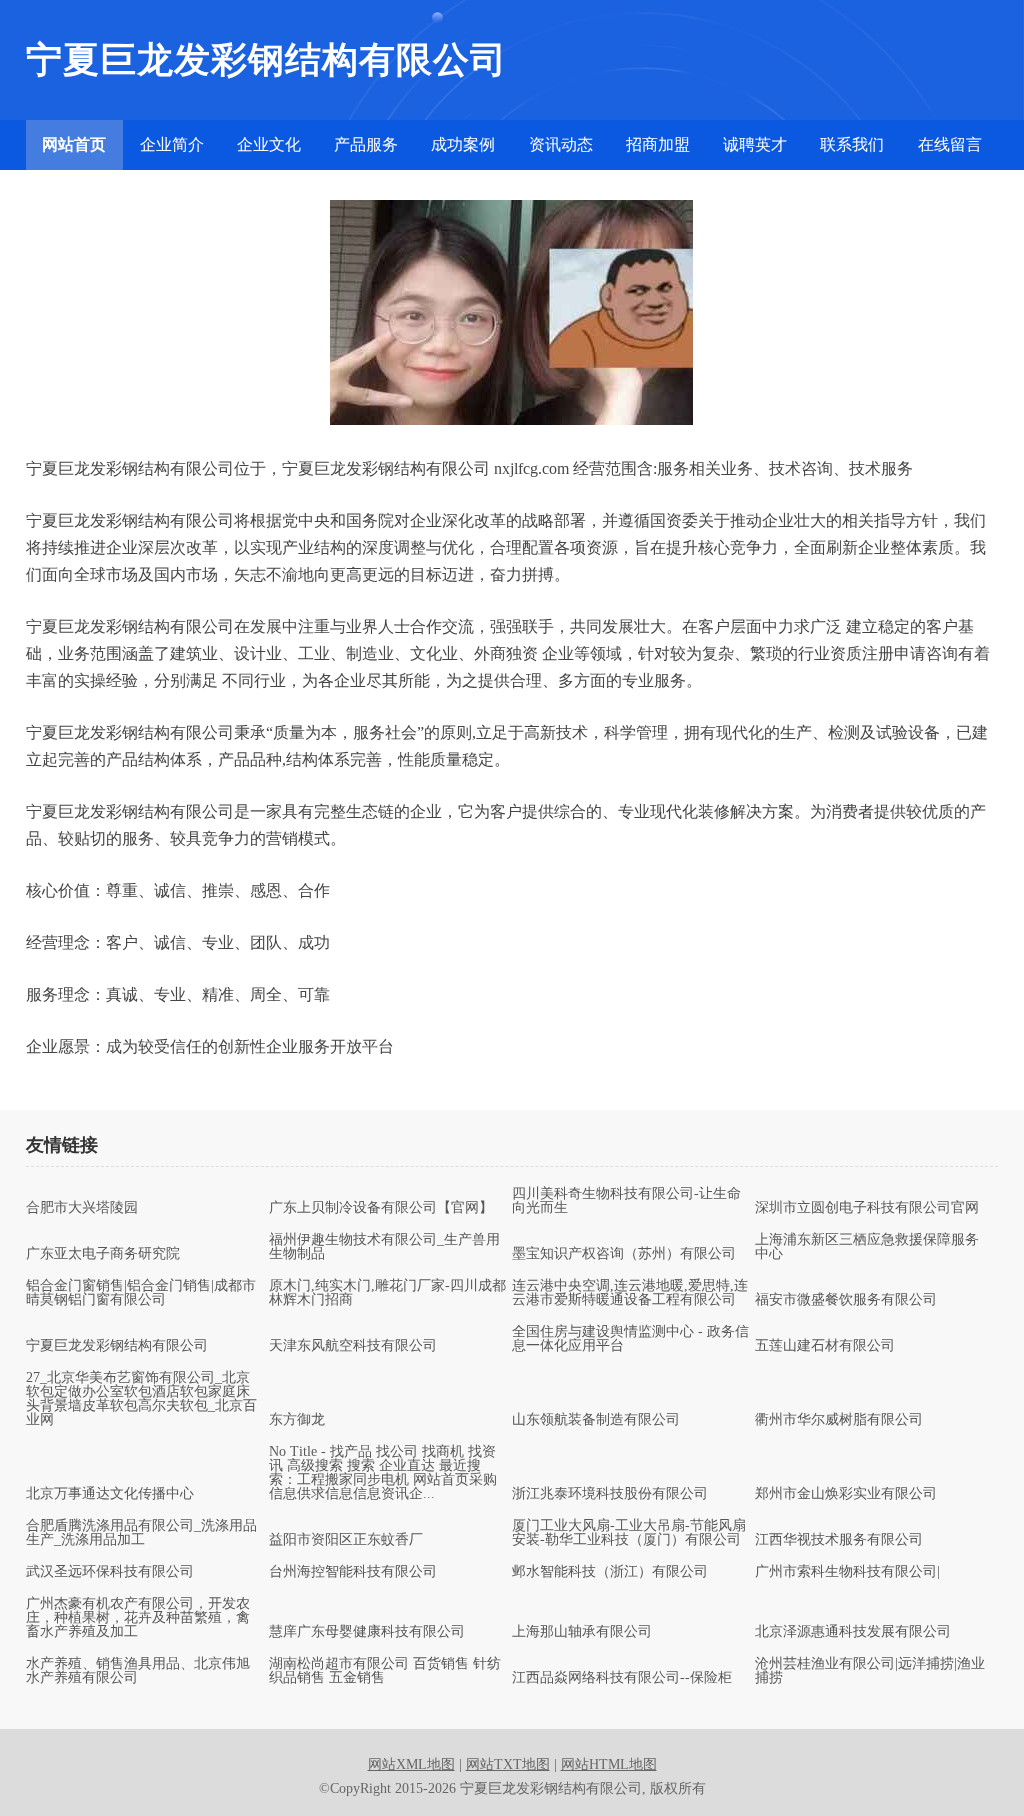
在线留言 (950, 144)
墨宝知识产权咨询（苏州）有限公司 (624, 1254)
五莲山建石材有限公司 (825, 1346)
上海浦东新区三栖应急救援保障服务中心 (867, 1247)
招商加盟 (658, 144)
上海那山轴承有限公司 (582, 1632)
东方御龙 (297, 1420)
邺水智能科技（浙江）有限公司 (610, 1572)
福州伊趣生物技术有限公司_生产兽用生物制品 (384, 1247)
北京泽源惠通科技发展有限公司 (853, 1632)
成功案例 (463, 144)
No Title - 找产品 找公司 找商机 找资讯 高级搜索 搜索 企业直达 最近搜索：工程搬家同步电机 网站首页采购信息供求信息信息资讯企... (383, 1473)
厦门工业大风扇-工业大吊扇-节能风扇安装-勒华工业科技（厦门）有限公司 (629, 1533)
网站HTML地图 (609, 1764)
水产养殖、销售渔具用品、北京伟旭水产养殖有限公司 (138, 1671)
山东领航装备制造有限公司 (596, 1420)
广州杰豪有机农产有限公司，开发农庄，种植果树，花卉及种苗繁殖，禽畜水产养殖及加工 (138, 1618)
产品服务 (366, 144)
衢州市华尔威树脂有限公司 (839, 1420)
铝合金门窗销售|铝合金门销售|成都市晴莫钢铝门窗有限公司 (141, 1293)
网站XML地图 (411, 1764)
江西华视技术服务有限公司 (839, 1540)
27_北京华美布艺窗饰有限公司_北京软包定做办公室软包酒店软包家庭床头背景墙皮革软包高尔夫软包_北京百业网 (141, 1399)
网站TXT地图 (508, 1764)
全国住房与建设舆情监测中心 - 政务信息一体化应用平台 (630, 1339)
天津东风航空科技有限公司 (353, 1346)
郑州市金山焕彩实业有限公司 (846, 1494)
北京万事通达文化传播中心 (110, 1494)
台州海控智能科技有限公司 (353, 1572)
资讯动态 (561, 144)
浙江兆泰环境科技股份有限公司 (610, 1494)
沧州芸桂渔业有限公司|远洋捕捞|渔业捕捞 (870, 1671)
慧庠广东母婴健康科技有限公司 (367, 1632)
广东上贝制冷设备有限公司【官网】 (381, 1208)
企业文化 (269, 144)
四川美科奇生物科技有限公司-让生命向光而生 (626, 1201)
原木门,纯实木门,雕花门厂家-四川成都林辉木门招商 (387, 1293)
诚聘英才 (755, 144)
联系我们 (852, 144)
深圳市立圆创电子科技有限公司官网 (867, 1208)
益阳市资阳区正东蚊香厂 (346, 1540)
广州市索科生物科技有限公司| (847, 1572)
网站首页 (74, 144)
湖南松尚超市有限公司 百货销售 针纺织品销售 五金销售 (385, 1671)
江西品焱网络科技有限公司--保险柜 (622, 1678)
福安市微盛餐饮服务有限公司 (846, 1300)
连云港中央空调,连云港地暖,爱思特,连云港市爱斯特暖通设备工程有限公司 (630, 1293)
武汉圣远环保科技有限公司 (110, 1572)
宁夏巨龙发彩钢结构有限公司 (117, 1346)
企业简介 (172, 144)
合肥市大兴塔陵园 (82, 1208)
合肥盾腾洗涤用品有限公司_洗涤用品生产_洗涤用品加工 (141, 1533)
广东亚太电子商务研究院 (103, 1254)
